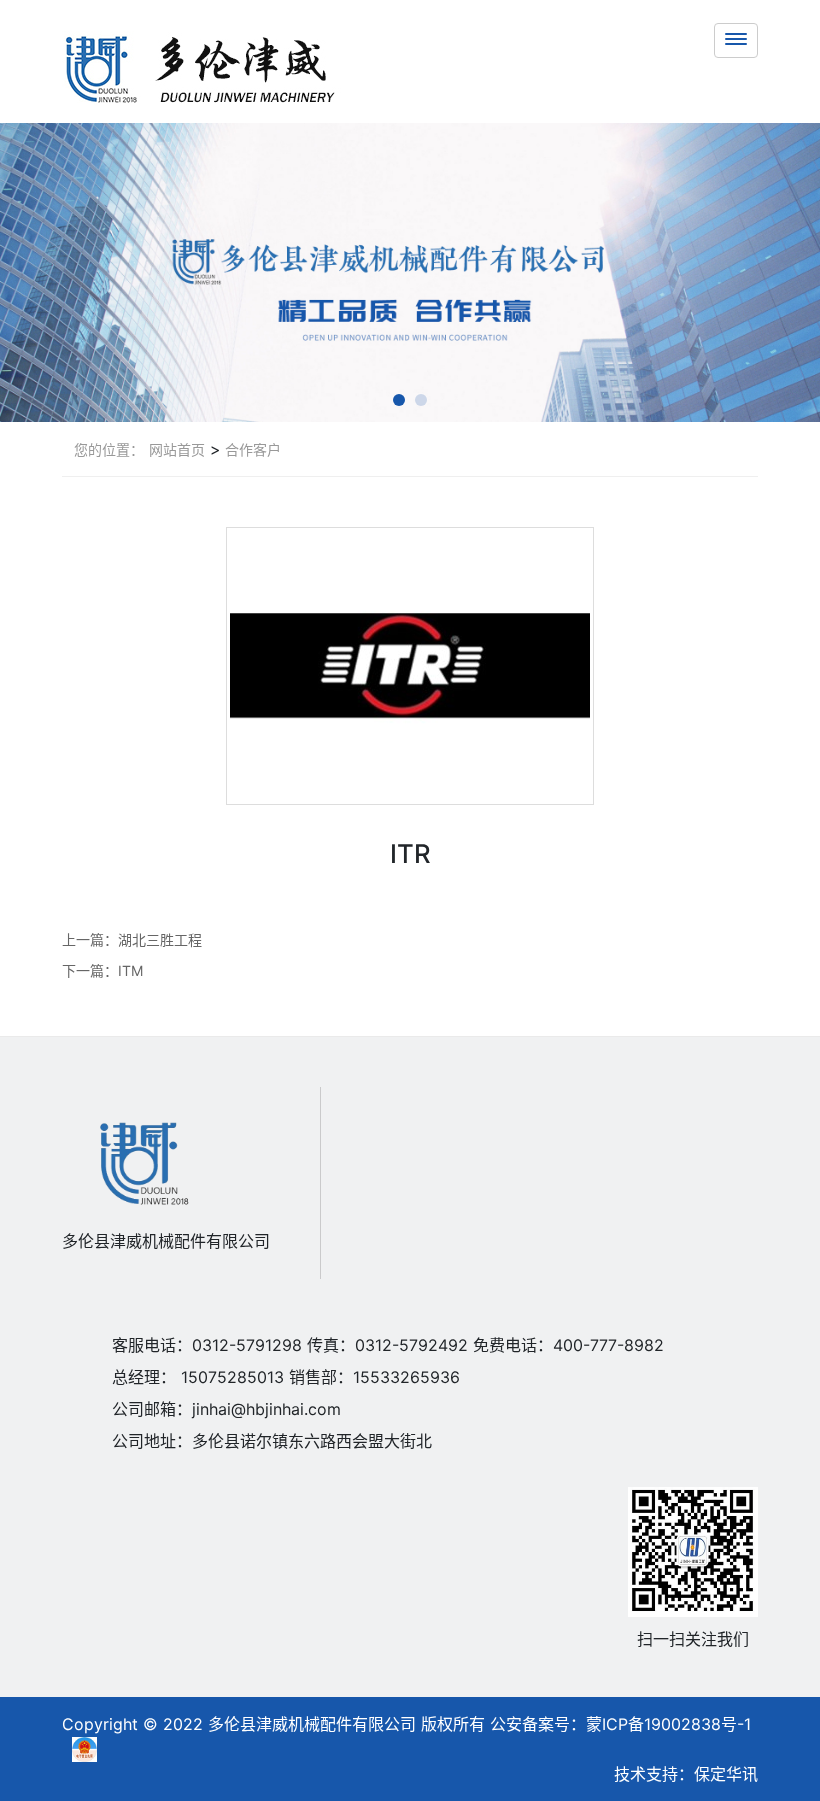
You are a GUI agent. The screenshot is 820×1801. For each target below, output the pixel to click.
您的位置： (109, 449)
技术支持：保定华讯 (686, 1774)
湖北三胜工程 (160, 939)
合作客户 (251, 449)
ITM (130, 970)
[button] (399, 400)
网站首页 (177, 449)
